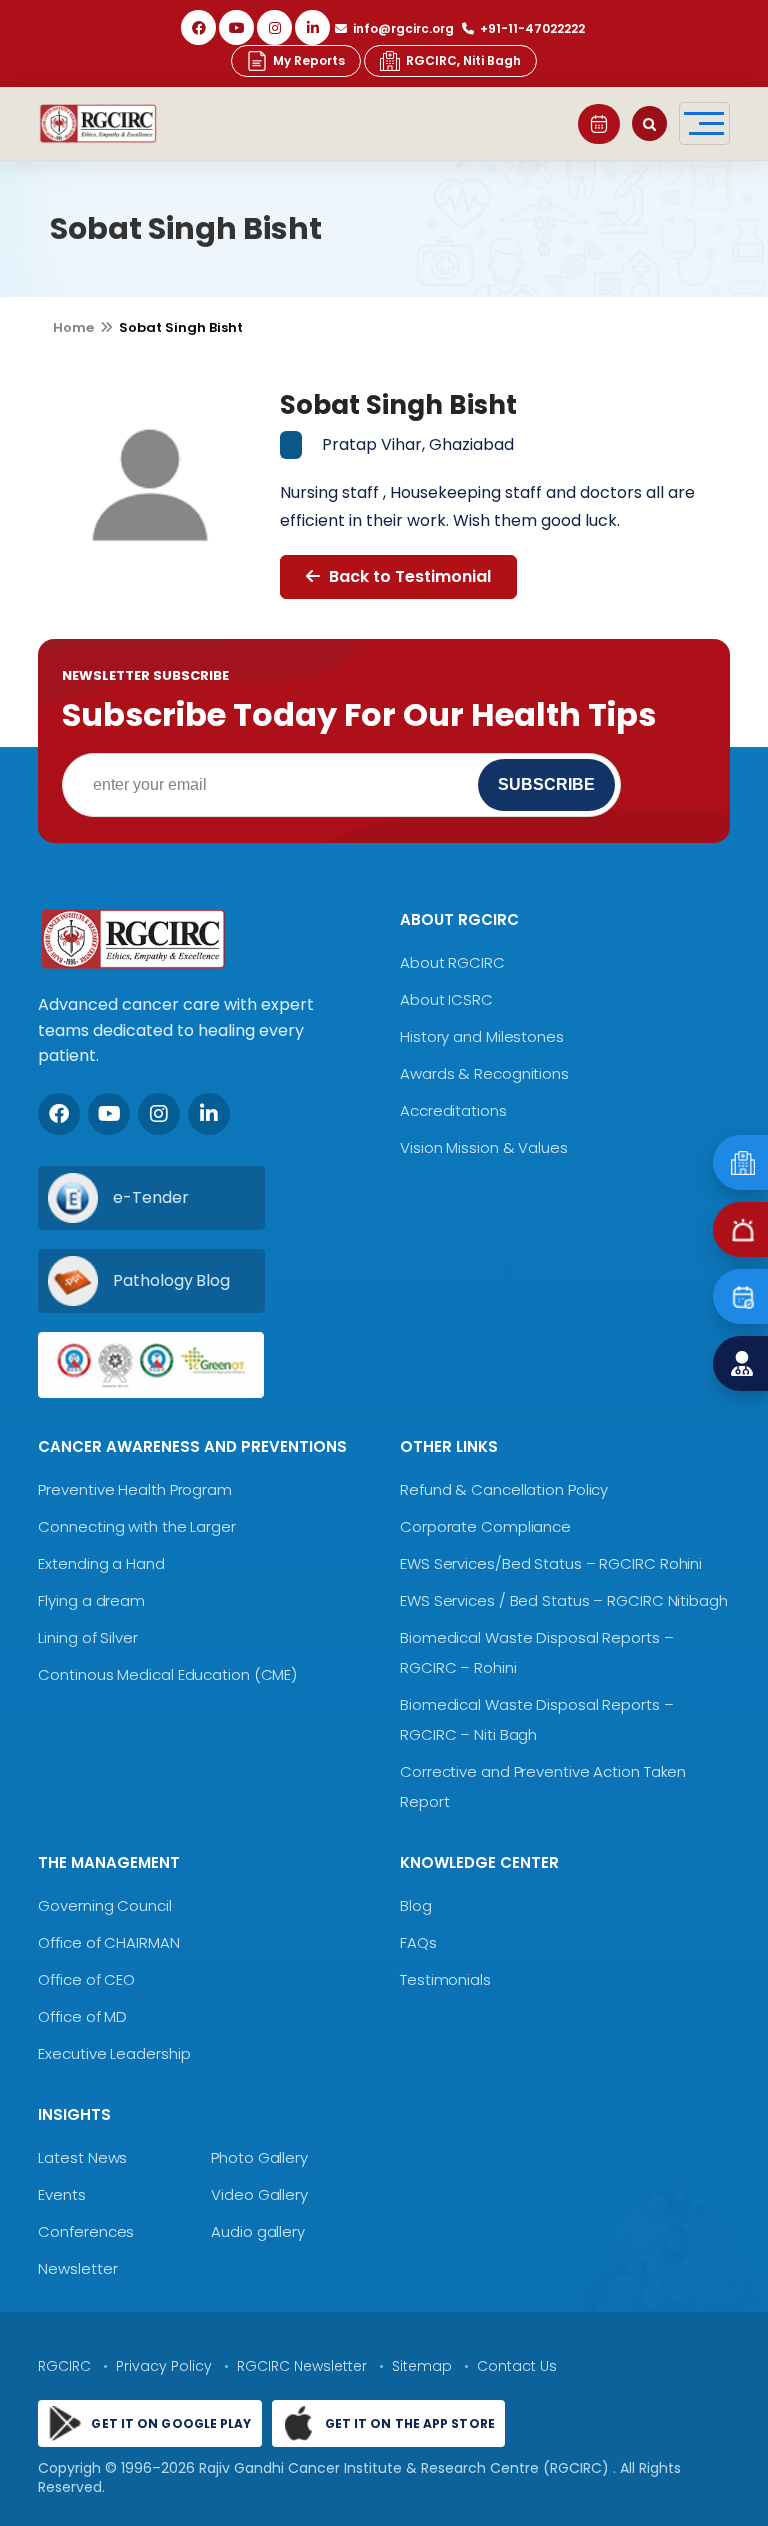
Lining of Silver (87, 1637)
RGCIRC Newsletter (302, 2366)
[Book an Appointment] (599, 124)
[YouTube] (236, 27)
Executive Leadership (114, 2053)
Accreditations (453, 1110)
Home (73, 327)
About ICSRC (446, 999)
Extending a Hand (101, 1563)
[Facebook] (198, 27)
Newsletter (77, 2268)
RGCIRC (64, 2366)
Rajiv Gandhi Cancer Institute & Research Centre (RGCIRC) (406, 2468)
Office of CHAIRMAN (108, 1942)
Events (61, 2194)
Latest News (82, 2157)
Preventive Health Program (135, 1489)
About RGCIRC (452, 962)
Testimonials (445, 1979)
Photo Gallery (259, 2157)
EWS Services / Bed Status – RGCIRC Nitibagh (564, 1600)
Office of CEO (86, 1979)
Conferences (86, 2231)
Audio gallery (258, 2231)
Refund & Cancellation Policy (504, 1489)
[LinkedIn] (312, 27)
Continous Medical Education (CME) (167, 1674)
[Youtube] (109, 1114)
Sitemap (422, 2366)
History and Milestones (482, 1036)
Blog (416, 1905)
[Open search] (649, 123)
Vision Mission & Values (484, 1147)
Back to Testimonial (408, 576)
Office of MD (82, 2016)
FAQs (418, 1942)
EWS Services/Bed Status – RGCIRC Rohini (551, 1563)
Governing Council (104, 1905)
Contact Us (517, 2366)
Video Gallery (259, 2194)
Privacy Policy (164, 2366)
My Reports (309, 60)
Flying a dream (91, 1600)
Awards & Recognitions (484, 1073)
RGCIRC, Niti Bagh (463, 60)
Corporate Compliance (485, 1526)
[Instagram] (274, 27)
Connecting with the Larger (136, 1526)
